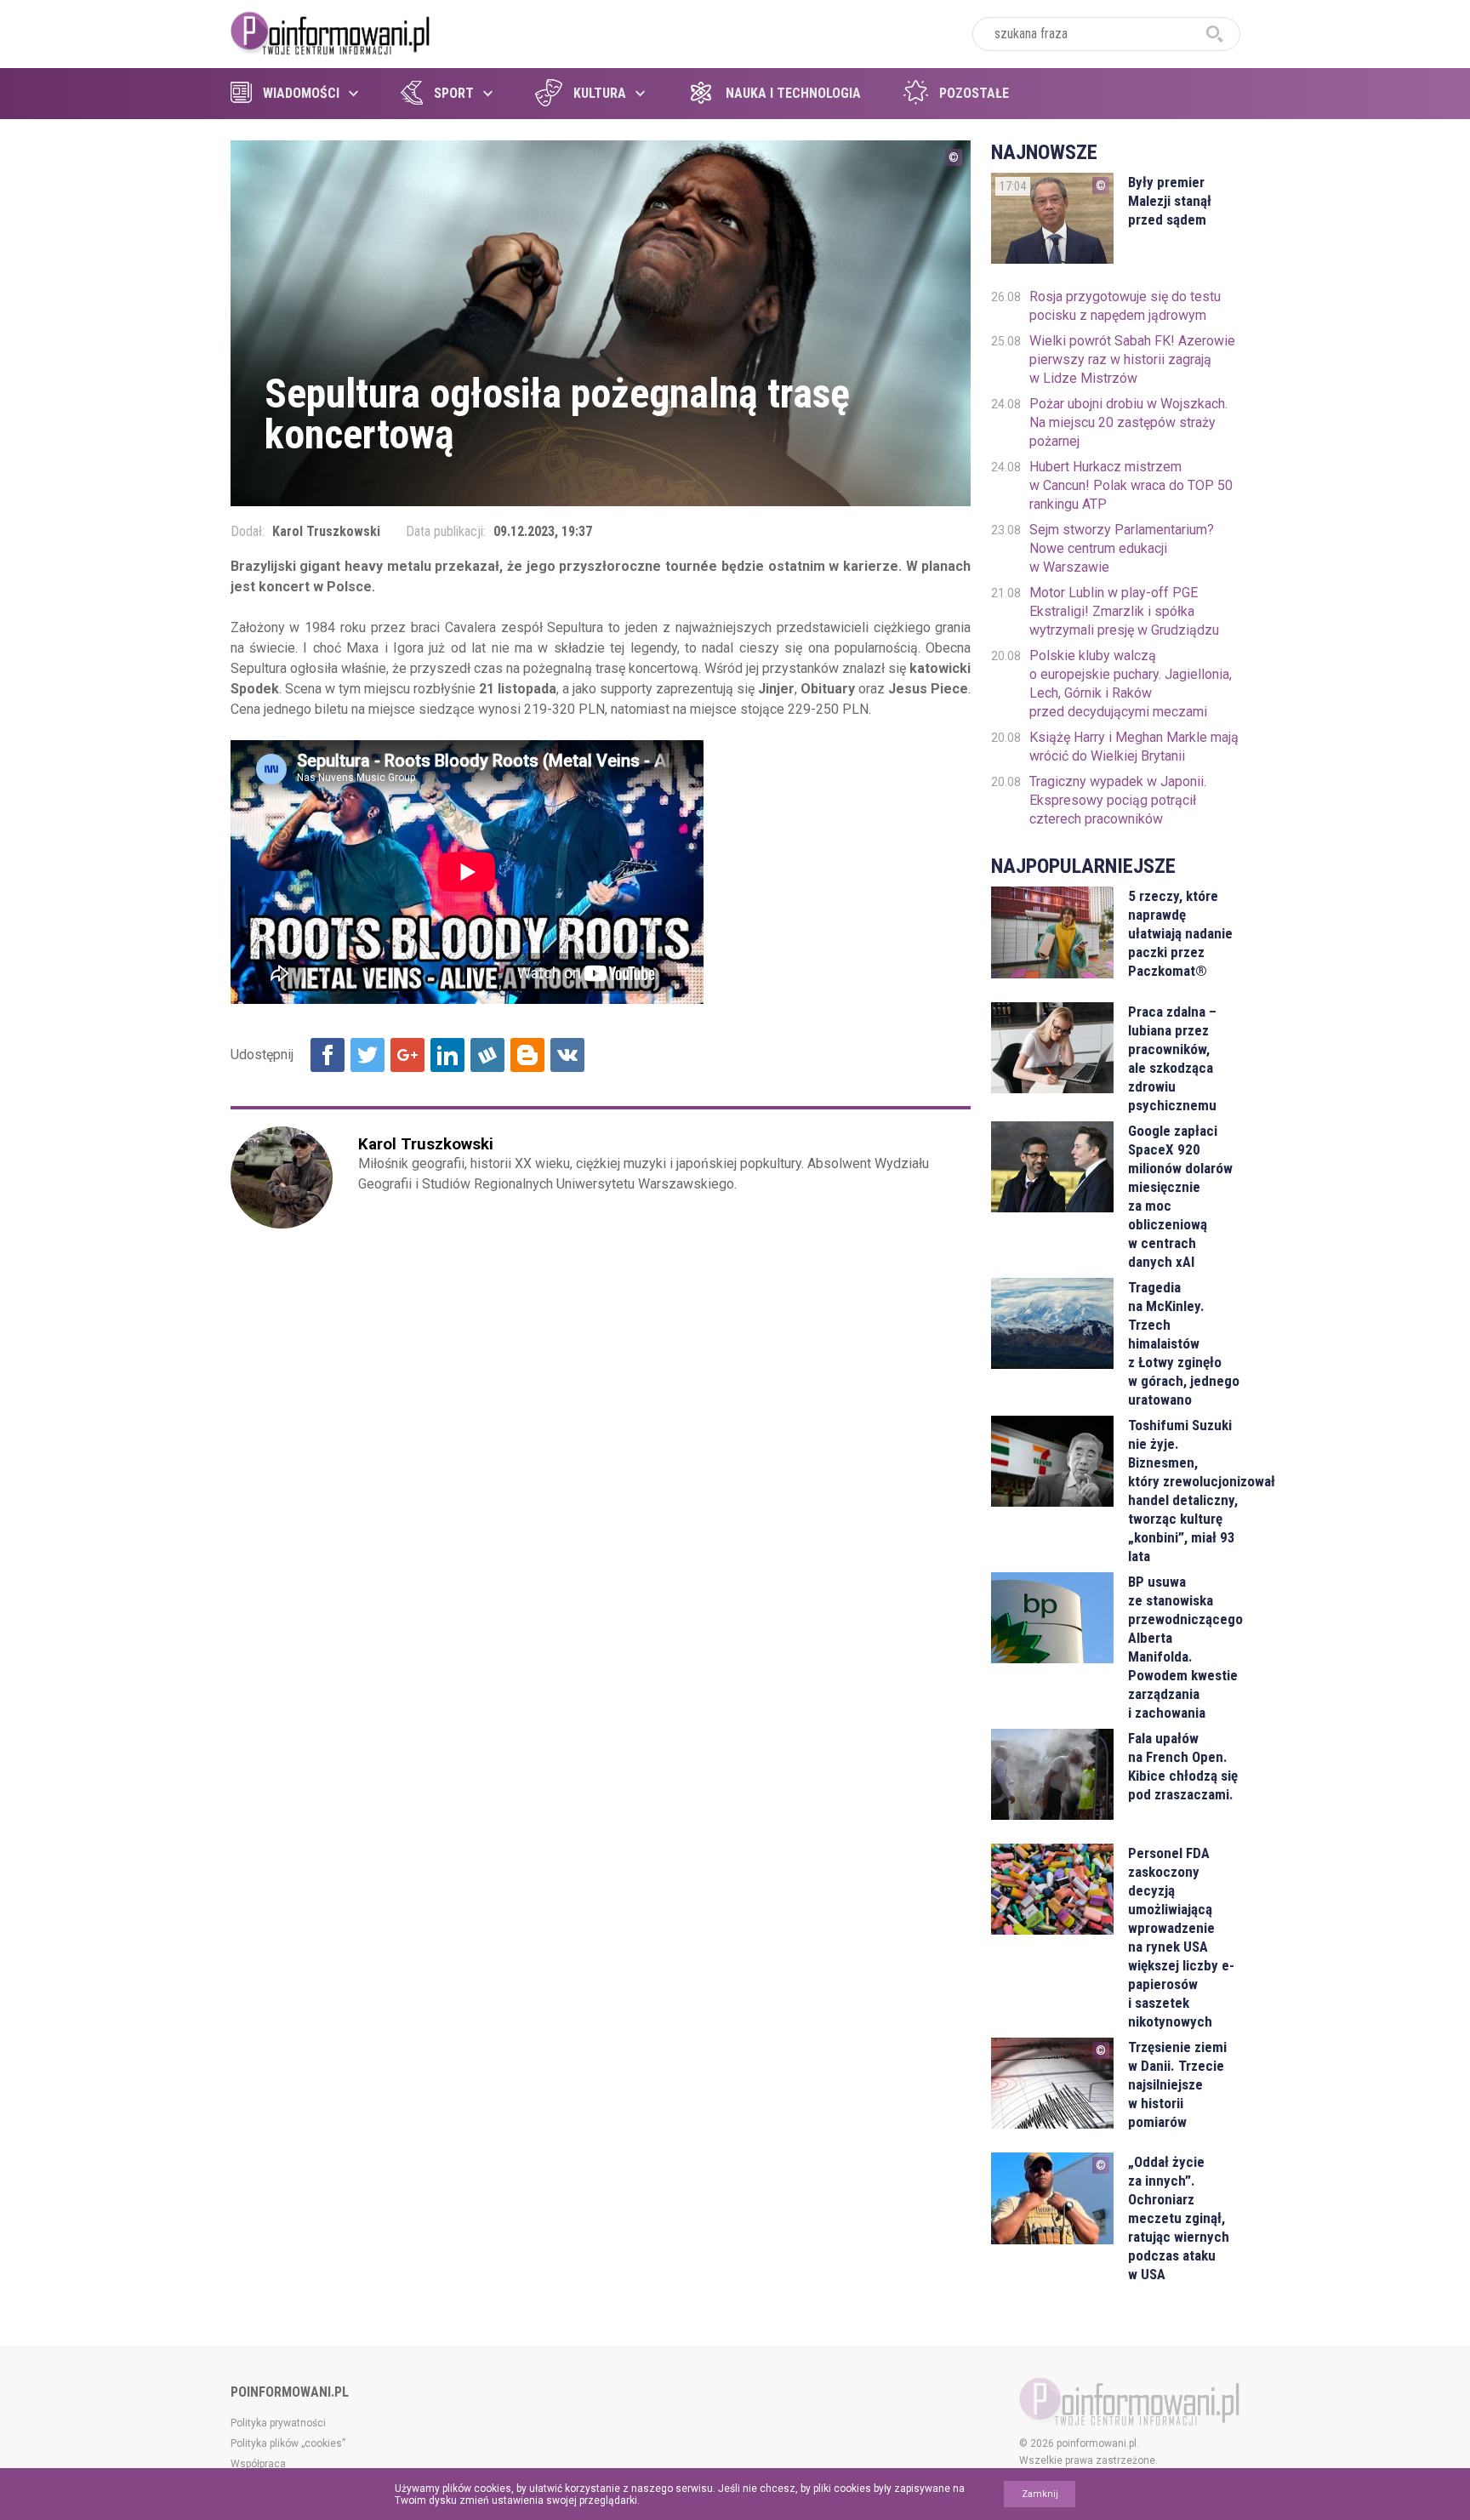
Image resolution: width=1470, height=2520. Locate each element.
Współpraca (258, 2464)
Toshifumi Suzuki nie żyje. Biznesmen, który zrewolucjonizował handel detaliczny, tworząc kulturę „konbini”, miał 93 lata (1184, 1491)
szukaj (1215, 34)
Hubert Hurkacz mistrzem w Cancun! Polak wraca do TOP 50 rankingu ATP (1131, 485)
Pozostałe (974, 93)
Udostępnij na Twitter (367, 1055)
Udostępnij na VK (567, 1055)
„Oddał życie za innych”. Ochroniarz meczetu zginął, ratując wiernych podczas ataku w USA (1179, 2218)
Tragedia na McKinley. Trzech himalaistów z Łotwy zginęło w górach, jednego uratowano (1184, 1343)
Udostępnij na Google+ (407, 1055)
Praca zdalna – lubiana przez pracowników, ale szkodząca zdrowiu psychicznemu (1172, 1058)
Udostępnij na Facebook (328, 1055)
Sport (454, 93)
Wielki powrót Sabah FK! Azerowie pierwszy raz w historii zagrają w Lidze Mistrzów (1132, 359)
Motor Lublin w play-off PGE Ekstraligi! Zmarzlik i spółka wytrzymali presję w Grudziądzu (1124, 611)
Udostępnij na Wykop (487, 1055)
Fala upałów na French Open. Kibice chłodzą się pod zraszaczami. (1183, 1766)
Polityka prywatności (278, 2423)
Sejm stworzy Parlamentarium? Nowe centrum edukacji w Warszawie (1122, 548)
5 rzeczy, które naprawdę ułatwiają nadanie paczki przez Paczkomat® (1180, 933)
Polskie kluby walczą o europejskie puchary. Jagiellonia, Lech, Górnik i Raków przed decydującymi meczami (1131, 684)
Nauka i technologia (793, 93)
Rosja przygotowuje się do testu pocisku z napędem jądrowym (1125, 306)
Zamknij (1040, 2494)
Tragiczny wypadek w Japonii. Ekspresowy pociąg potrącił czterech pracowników (1118, 800)
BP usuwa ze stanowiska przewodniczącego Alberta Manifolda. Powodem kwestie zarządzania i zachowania (1184, 1647)
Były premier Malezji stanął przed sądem (1170, 201)
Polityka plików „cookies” (288, 2443)
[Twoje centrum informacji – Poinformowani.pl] (330, 31)
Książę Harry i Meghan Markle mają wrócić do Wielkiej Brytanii (1134, 747)
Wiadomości (301, 93)
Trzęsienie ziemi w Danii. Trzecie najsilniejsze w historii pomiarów (1177, 2084)
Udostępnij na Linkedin (447, 1055)
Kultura (600, 93)
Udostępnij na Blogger (527, 1055)
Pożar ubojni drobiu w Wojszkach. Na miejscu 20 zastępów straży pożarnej (1128, 422)
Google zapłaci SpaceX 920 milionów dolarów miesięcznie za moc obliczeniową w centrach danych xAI (1180, 1196)
